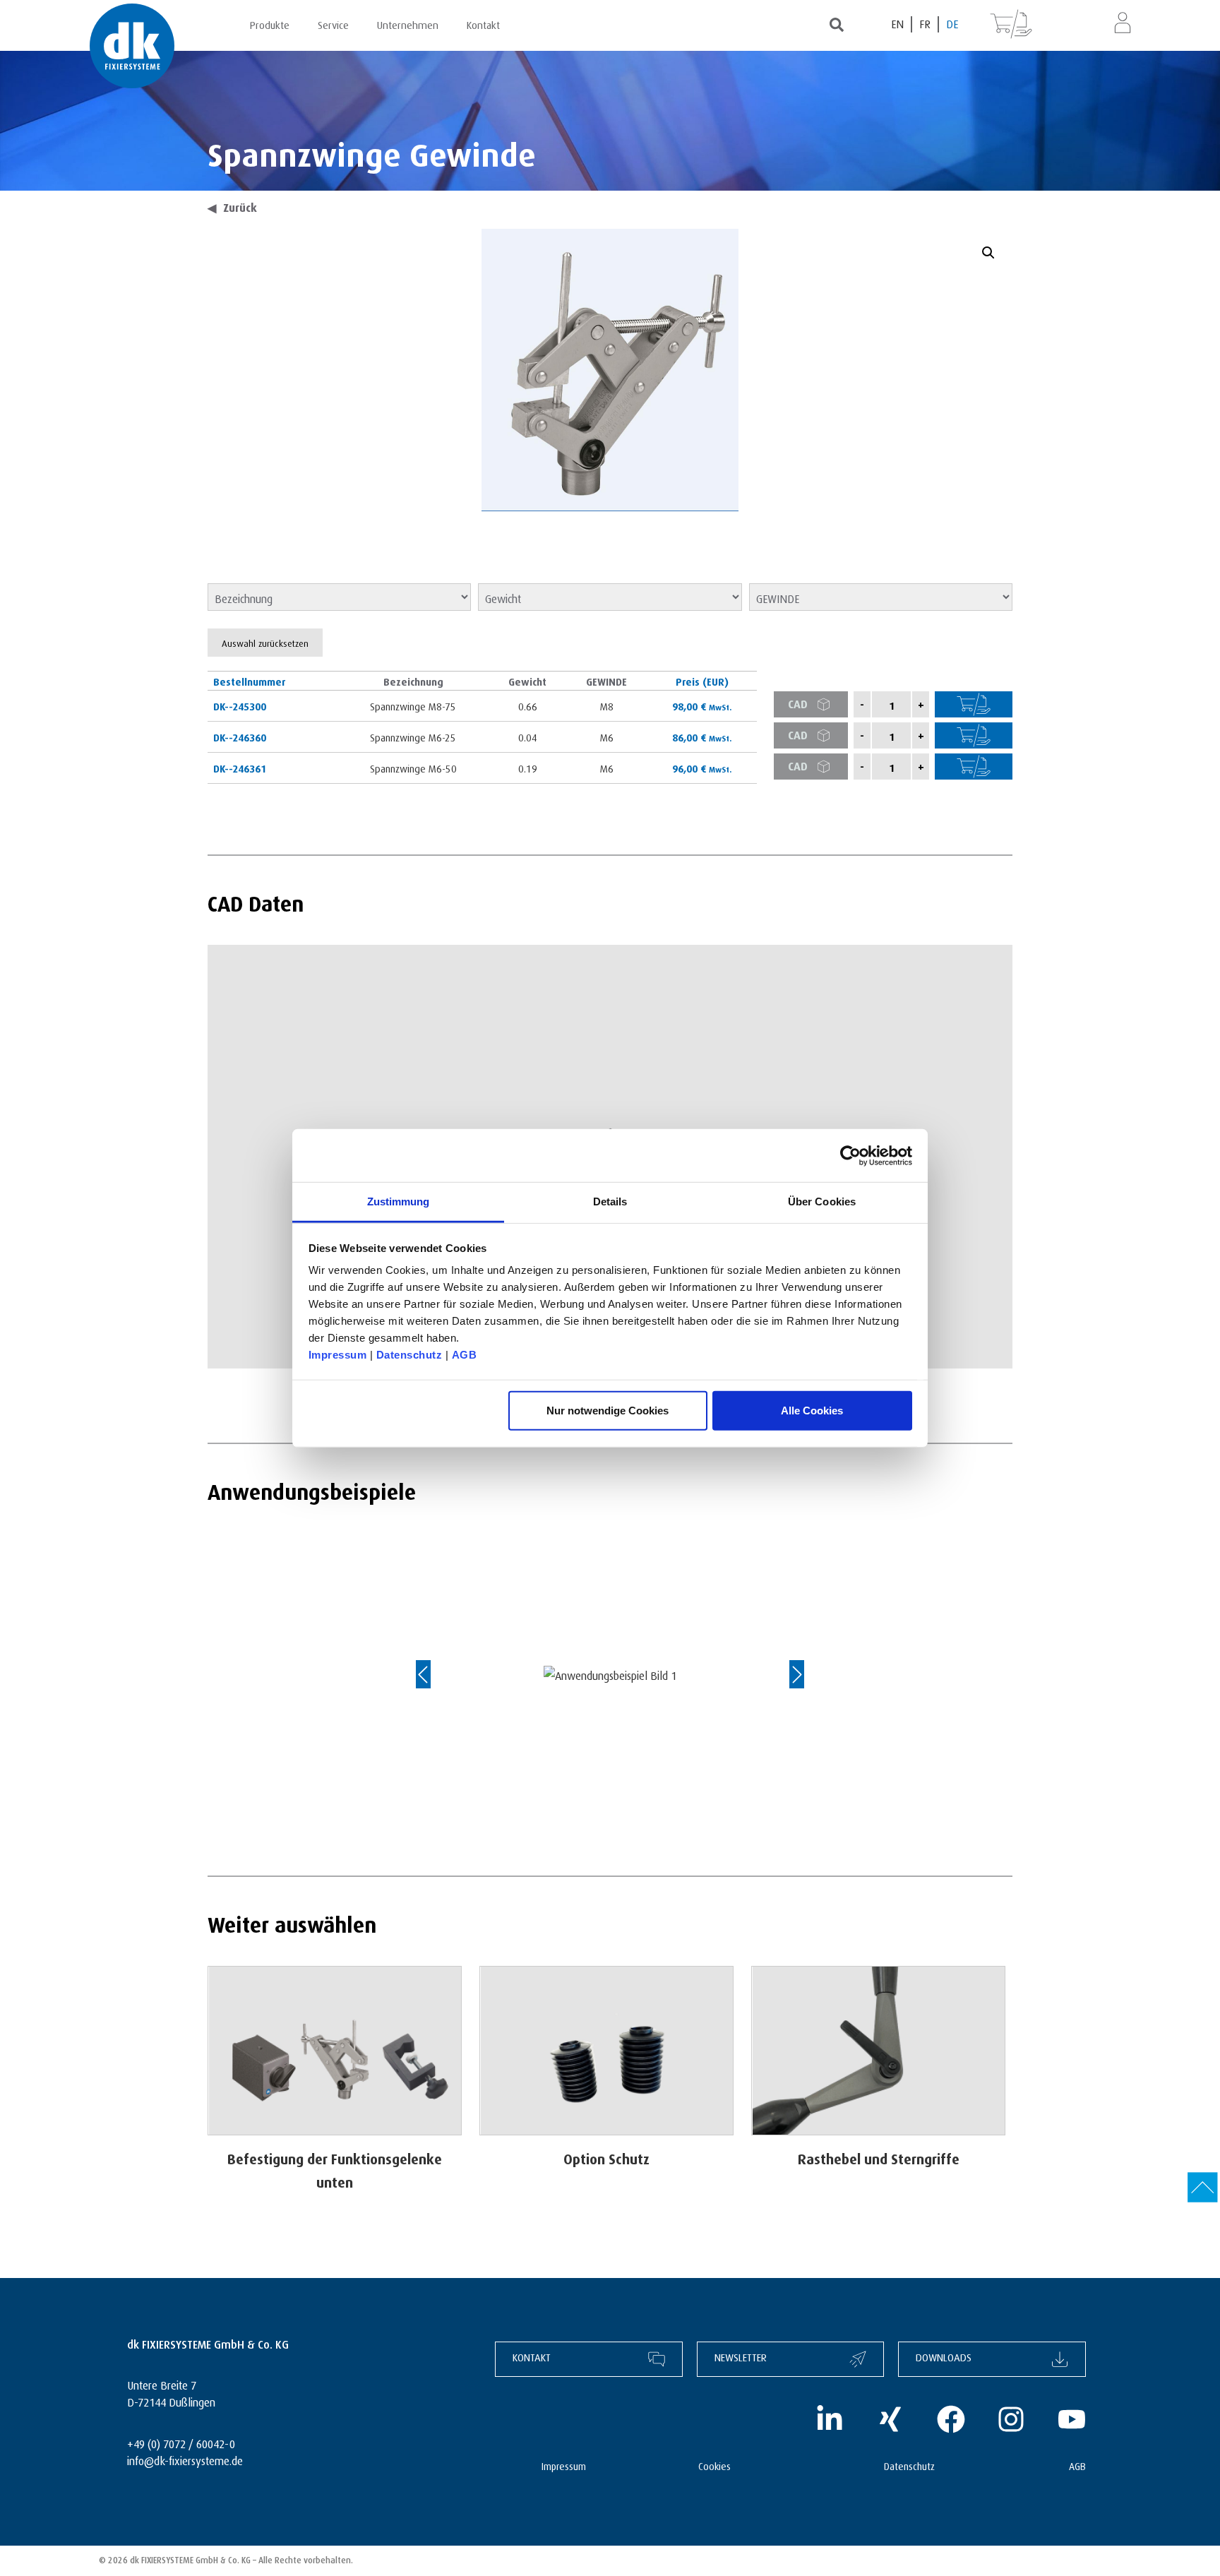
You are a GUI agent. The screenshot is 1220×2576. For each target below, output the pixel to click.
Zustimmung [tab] (399, 1201)
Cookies (714, 2465)
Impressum (338, 1355)
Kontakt (483, 23)
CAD (798, 702)
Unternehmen (408, 23)
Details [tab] (610, 1201)
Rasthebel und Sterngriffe (879, 2157)
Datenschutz (409, 1355)
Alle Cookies (812, 1410)
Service (333, 23)
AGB (465, 1355)
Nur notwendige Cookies (608, 1410)
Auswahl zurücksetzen (265, 642)
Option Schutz (606, 2157)
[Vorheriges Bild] (437, 1674)
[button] (988, 253)
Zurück (232, 206)
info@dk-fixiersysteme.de (185, 2459)
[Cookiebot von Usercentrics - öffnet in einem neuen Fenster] (850, 1155)
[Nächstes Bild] (783, 1674)
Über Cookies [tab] (822, 1201)
